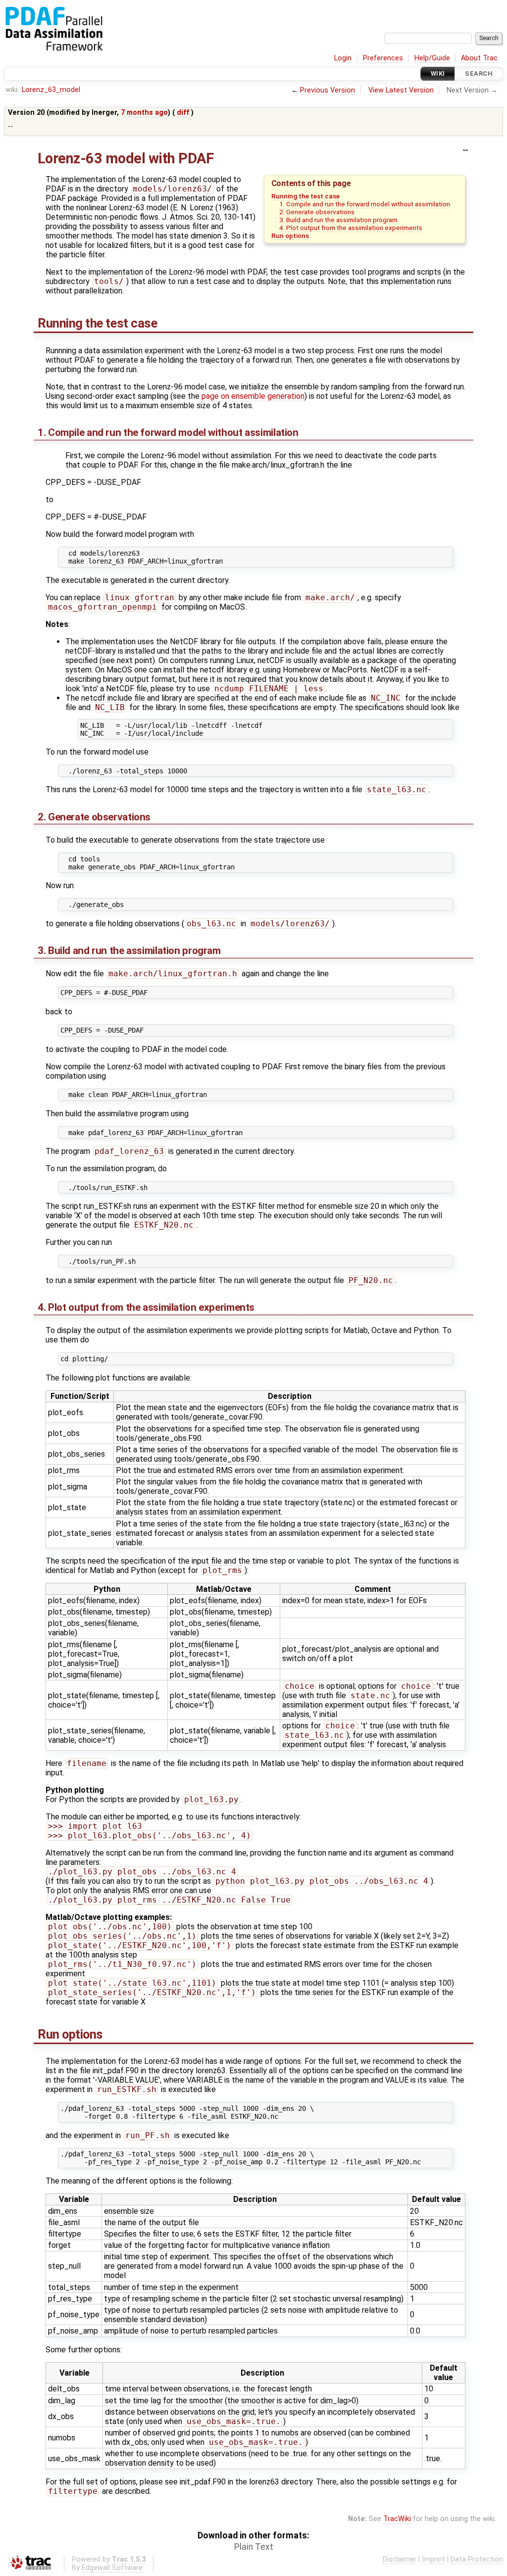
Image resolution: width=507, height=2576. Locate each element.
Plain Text (254, 2547)
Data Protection (477, 2559)
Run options (290, 236)
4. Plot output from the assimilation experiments (351, 228)
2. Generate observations (317, 212)
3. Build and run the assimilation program (338, 220)
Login (343, 58)
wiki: (12, 90)
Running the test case (305, 196)
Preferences (383, 58)
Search (479, 73)
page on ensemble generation (253, 396)
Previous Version (328, 90)
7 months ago (144, 113)
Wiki (438, 73)
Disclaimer (400, 2559)
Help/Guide (432, 58)
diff (183, 113)
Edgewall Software (112, 2568)
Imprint (433, 2559)
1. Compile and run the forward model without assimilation (365, 204)
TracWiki (397, 2519)
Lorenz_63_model (51, 90)
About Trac (479, 58)
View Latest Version (401, 90)
